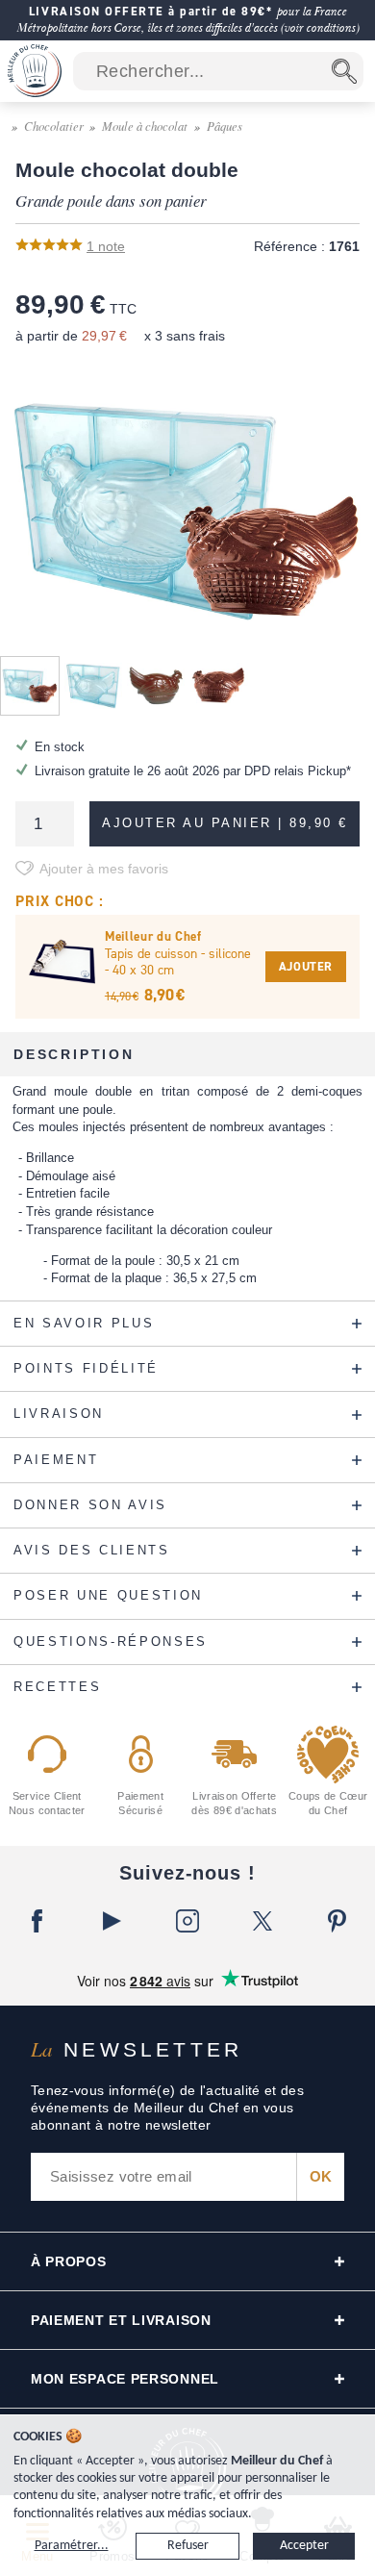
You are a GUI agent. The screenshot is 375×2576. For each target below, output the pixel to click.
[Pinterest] (337, 1921)
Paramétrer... (72, 2546)
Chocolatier (54, 126)
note (106, 246)
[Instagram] (187, 1921)
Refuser (188, 2546)
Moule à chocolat (145, 126)
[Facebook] (37, 1921)
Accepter (304, 2546)
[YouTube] (112, 1921)
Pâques (225, 126)
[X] (262, 1921)
